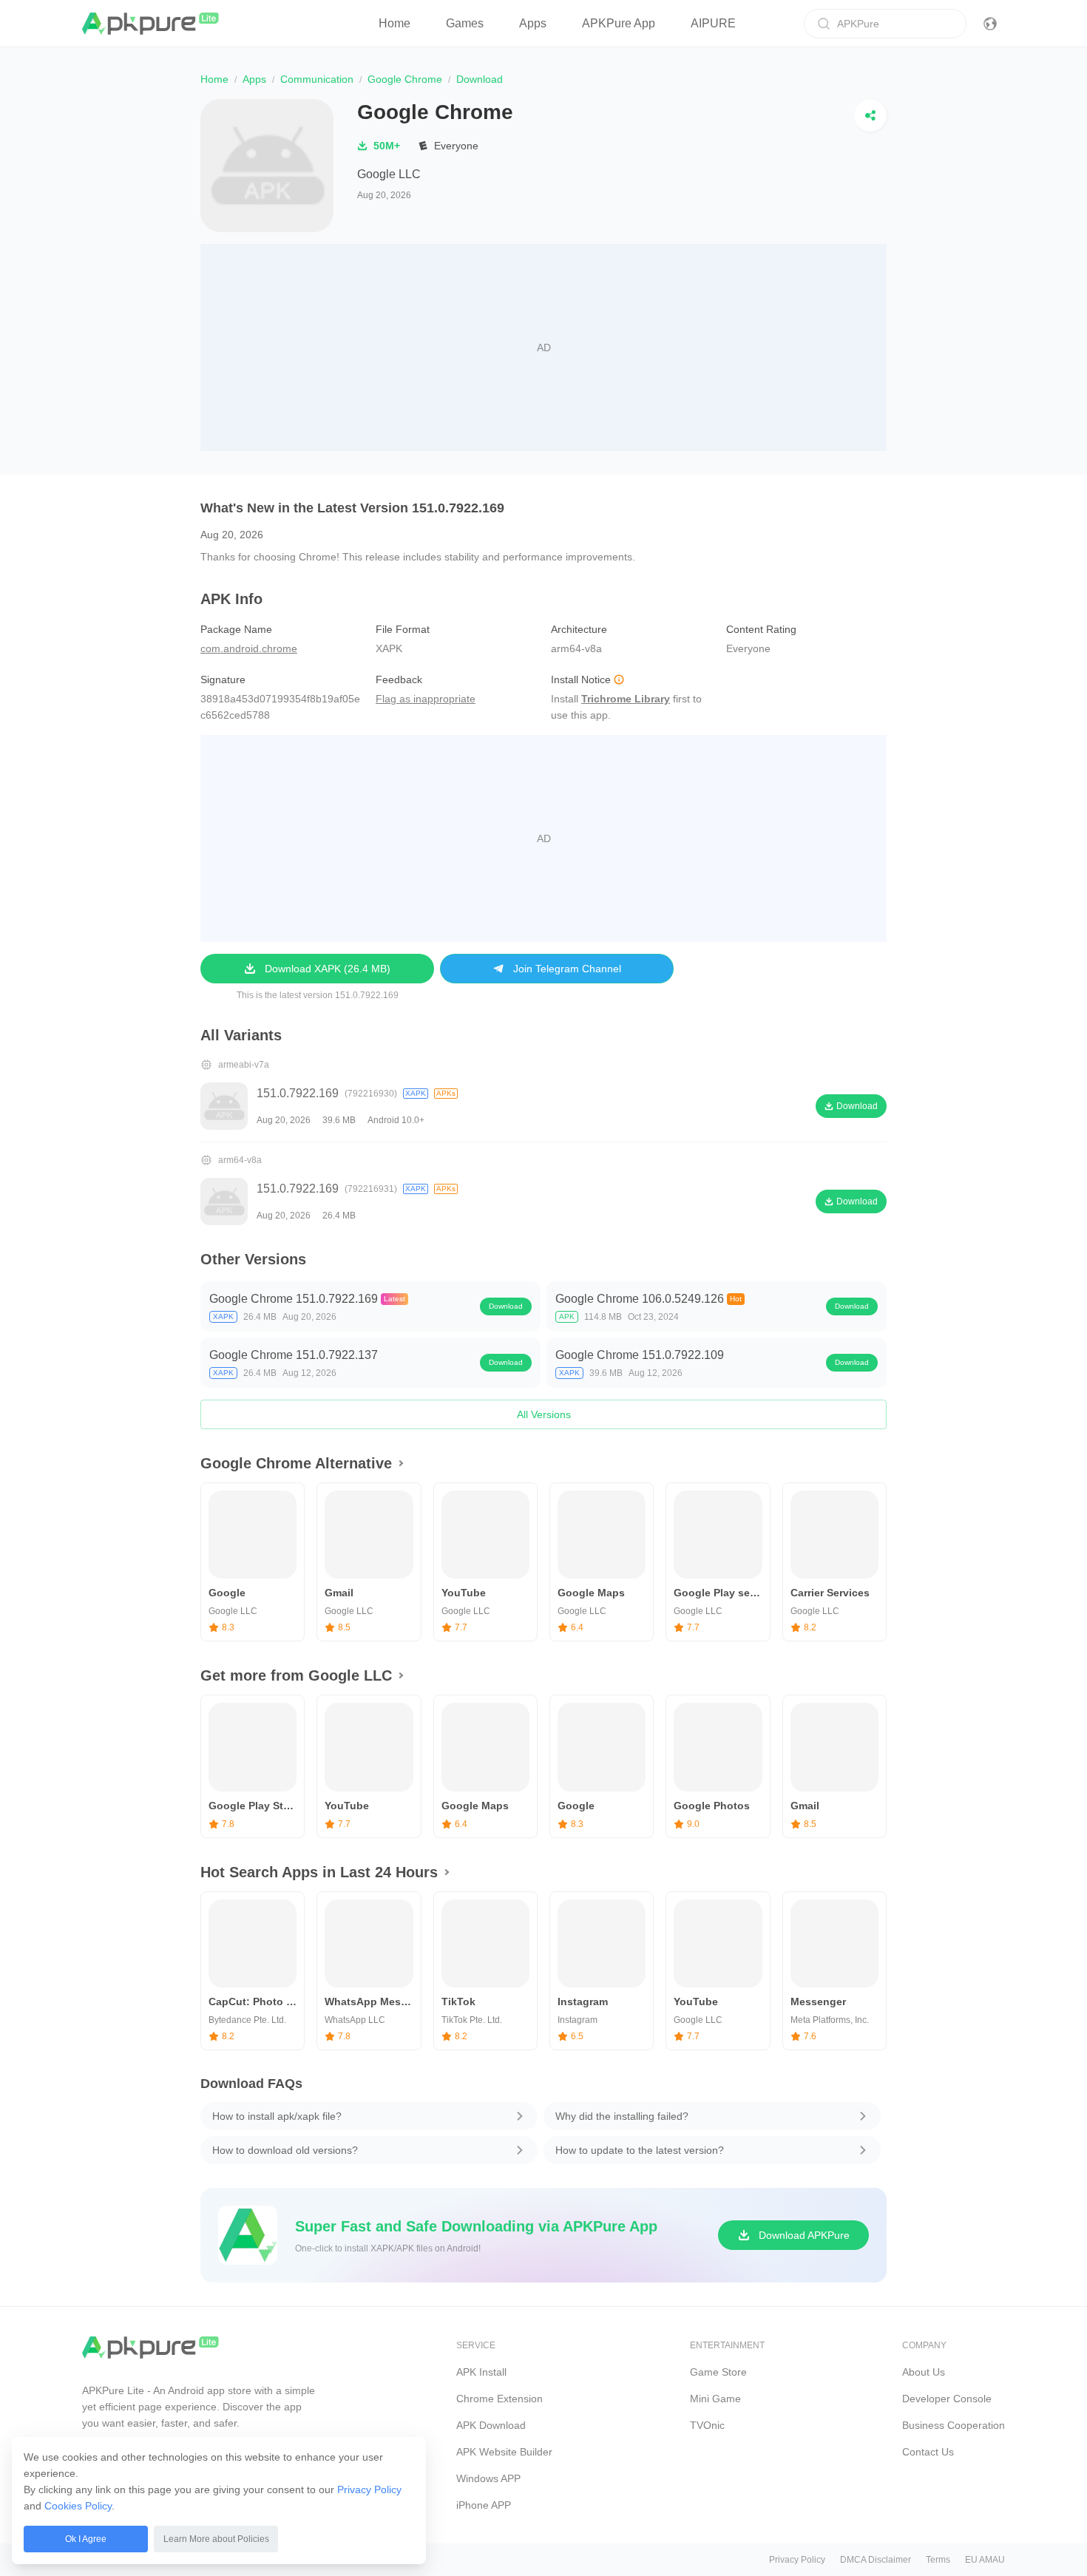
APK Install (481, 2372)
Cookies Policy (78, 2506)
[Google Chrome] (267, 166)
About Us (924, 2372)
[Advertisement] (543, 348)
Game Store (718, 2372)
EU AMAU (985, 2560)
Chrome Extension (500, 2399)
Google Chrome (405, 79)
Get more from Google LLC (296, 1675)
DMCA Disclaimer (876, 2560)
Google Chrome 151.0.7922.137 (294, 1355)
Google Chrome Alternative (296, 1463)
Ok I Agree (86, 2539)
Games (465, 23)
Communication (317, 79)
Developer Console (947, 2399)
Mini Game (715, 2399)
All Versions (544, 1414)
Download (506, 1306)
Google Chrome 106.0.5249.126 (640, 1299)
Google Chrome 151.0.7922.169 (294, 1299)
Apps (533, 23)
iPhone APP (484, 2505)
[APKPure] (151, 24)
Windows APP (488, 2478)
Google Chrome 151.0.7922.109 (640, 1355)
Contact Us (928, 2452)
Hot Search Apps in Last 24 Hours (319, 1872)
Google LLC (389, 174)
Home (394, 23)
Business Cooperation (954, 2425)
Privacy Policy (369, 2489)
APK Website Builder (504, 2452)
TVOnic (707, 2425)
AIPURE (713, 23)
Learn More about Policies (216, 2539)
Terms (938, 2560)
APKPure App (619, 23)
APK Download (491, 2425)
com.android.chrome (249, 648)
